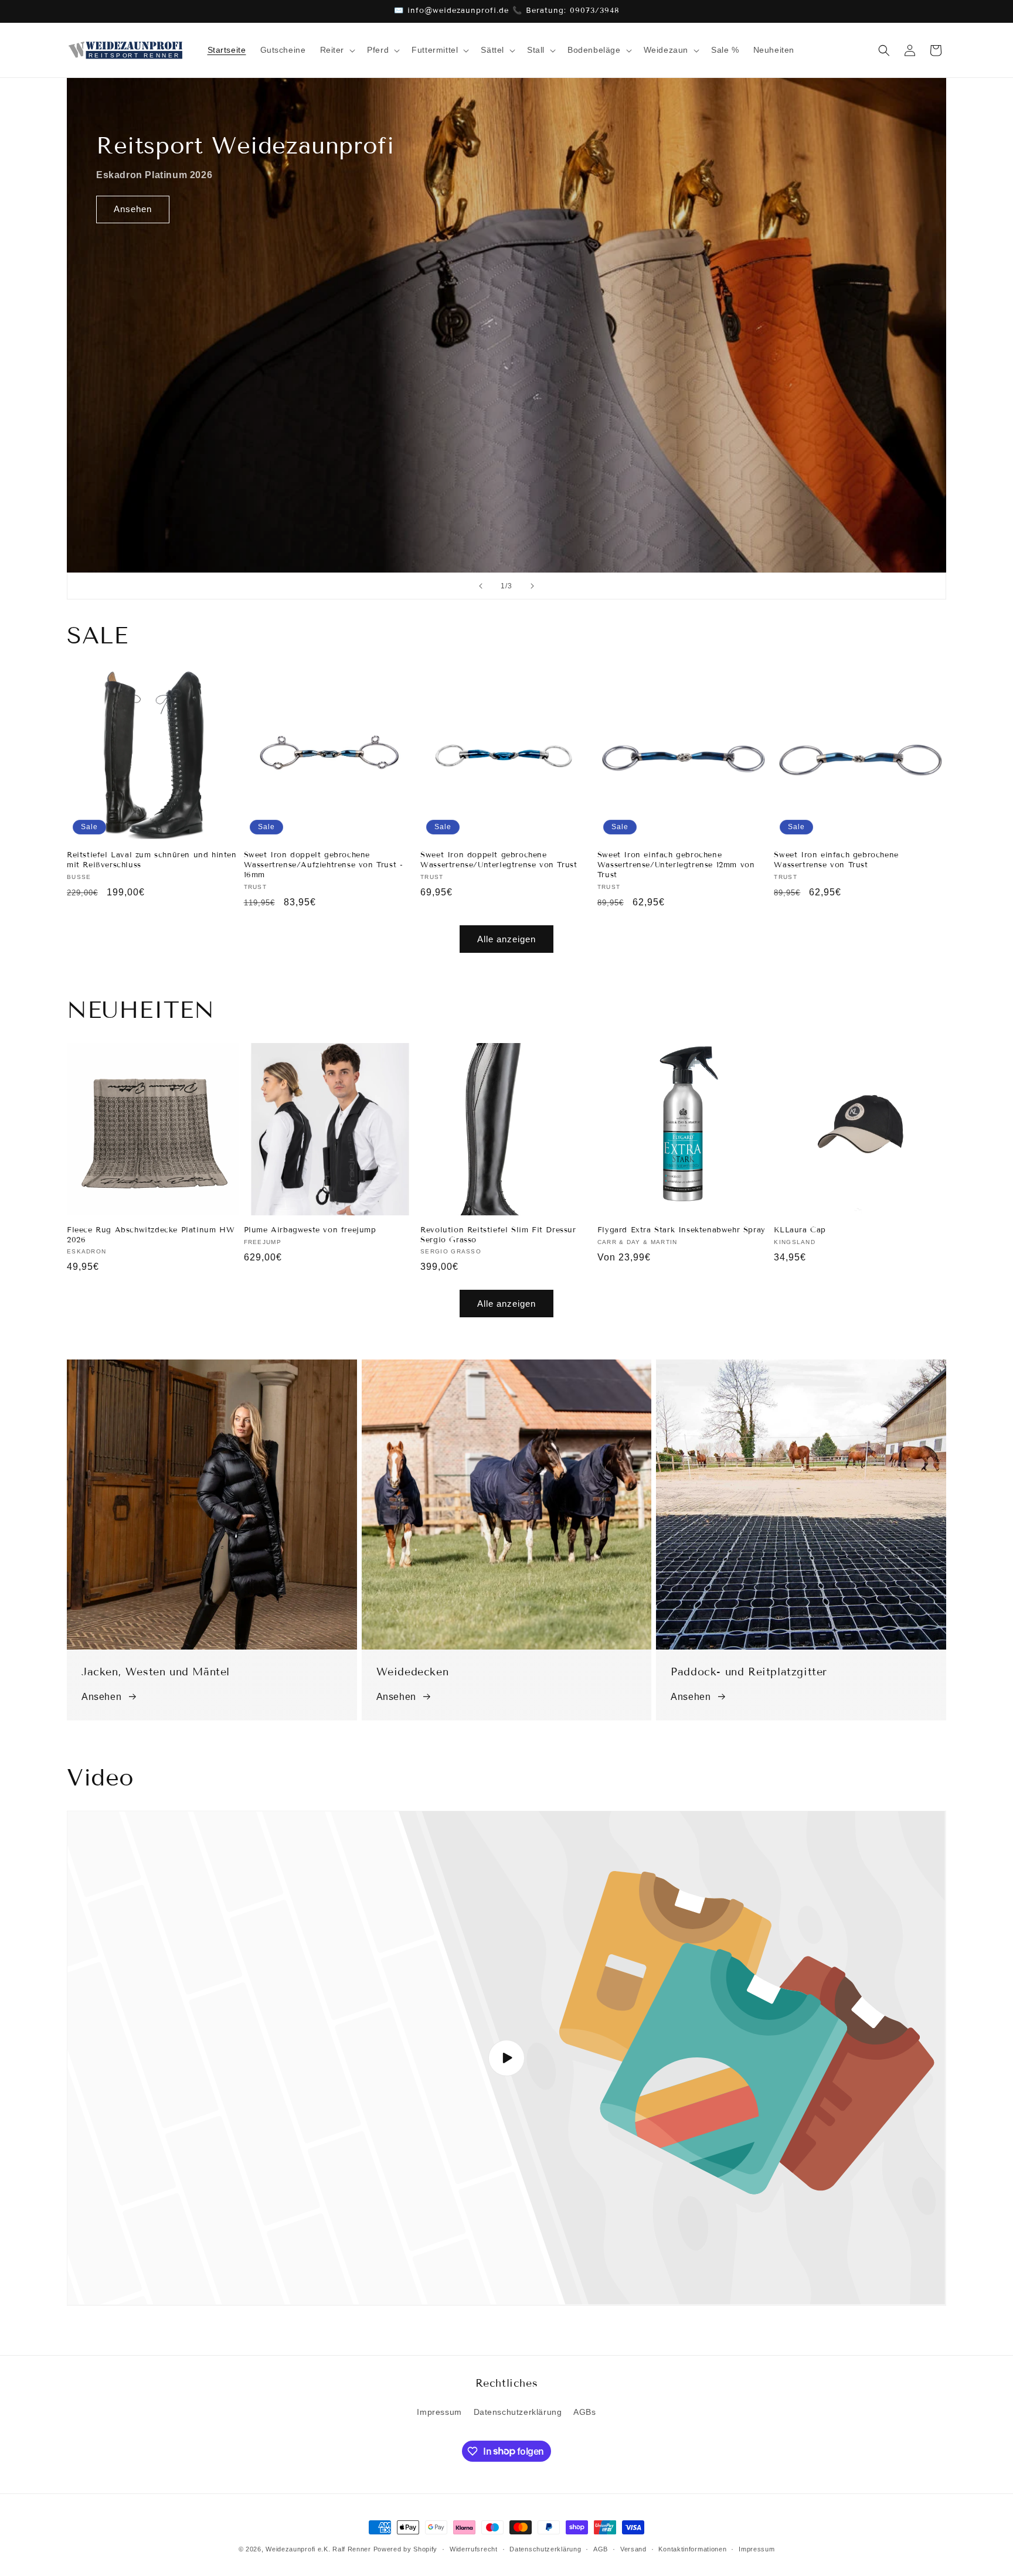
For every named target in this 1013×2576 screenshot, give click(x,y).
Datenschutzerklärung (518, 2412)
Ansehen (133, 209)
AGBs (584, 2412)
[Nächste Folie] (532, 586)
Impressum (439, 2412)
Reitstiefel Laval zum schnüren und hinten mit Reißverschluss (152, 860)
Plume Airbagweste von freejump (310, 1230)
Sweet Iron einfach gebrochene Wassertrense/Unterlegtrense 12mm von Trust (676, 865)
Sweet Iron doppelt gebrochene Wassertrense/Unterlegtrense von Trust (499, 860)
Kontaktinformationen (692, 2548)
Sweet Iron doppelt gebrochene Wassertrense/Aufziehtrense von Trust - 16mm (324, 865)
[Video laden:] (506, 2058)
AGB (601, 2548)
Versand (633, 2548)
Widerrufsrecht (474, 2548)
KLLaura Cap (800, 1230)
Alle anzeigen (506, 939)
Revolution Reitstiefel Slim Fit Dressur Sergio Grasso (498, 1235)
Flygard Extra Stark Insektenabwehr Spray (681, 1230)
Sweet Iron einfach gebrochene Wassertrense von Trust (836, 860)
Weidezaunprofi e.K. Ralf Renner (318, 2549)
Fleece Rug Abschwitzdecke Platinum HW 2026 (151, 1235)
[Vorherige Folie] (481, 586)
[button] (337, 50)
